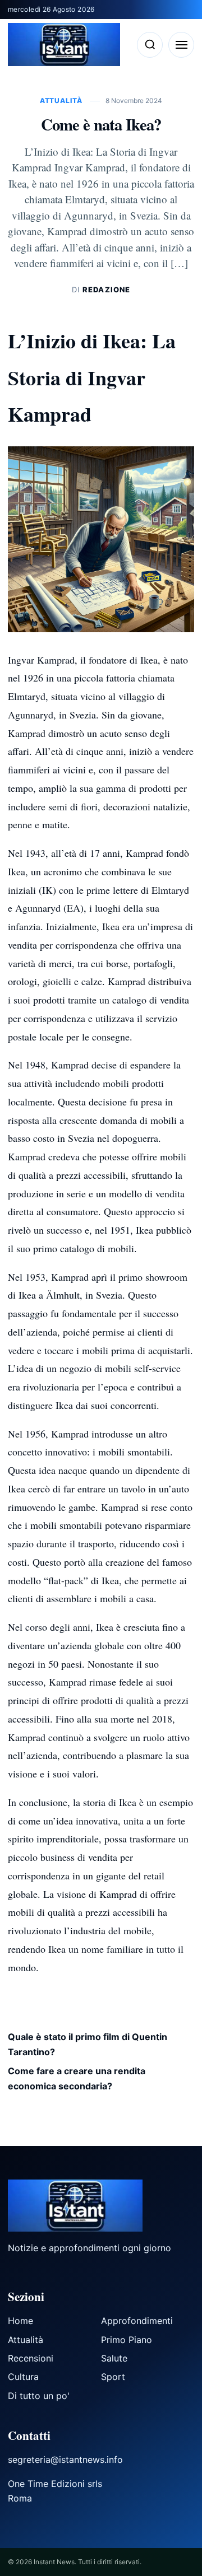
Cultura (23, 2377)
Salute (114, 2358)
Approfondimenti (137, 2321)
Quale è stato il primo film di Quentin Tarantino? (88, 2044)
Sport (113, 2377)
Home (20, 2321)
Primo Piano (127, 2340)
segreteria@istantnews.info (65, 2460)
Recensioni (31, 2358)
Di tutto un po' (39, 2396)
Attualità (62, 101)
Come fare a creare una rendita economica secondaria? (77, 2078)
